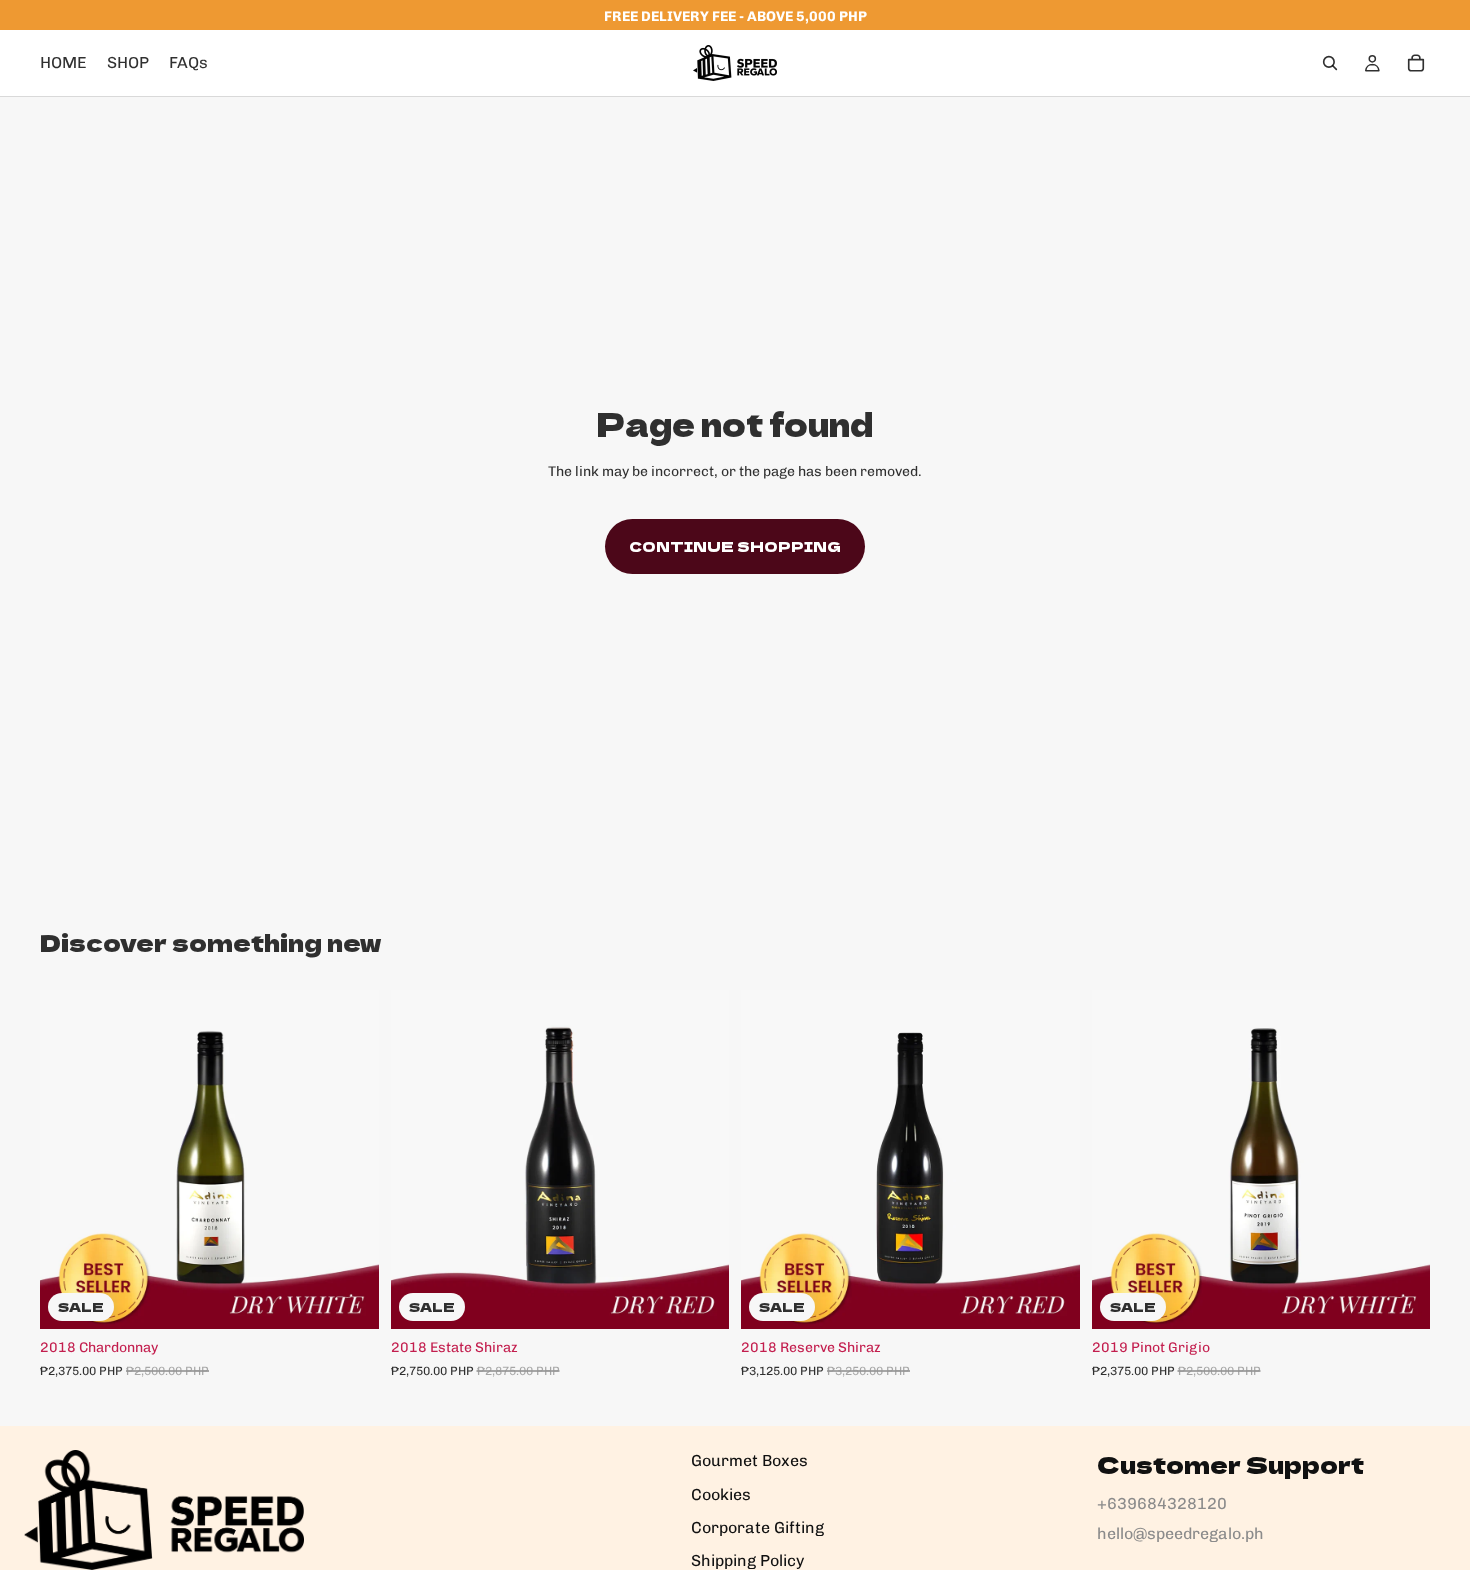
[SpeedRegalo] (164, 1510)
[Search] (1330, 63)
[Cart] (1416, 63)
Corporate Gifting (757, 1527)
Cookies (721, 1494)
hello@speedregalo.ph (1180, 1533)
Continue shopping (735, 546)
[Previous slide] (70, 1160)
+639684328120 (1162, 1503)
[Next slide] (349, 1160)
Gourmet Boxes (749, 1460)
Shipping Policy (747, 1560)
